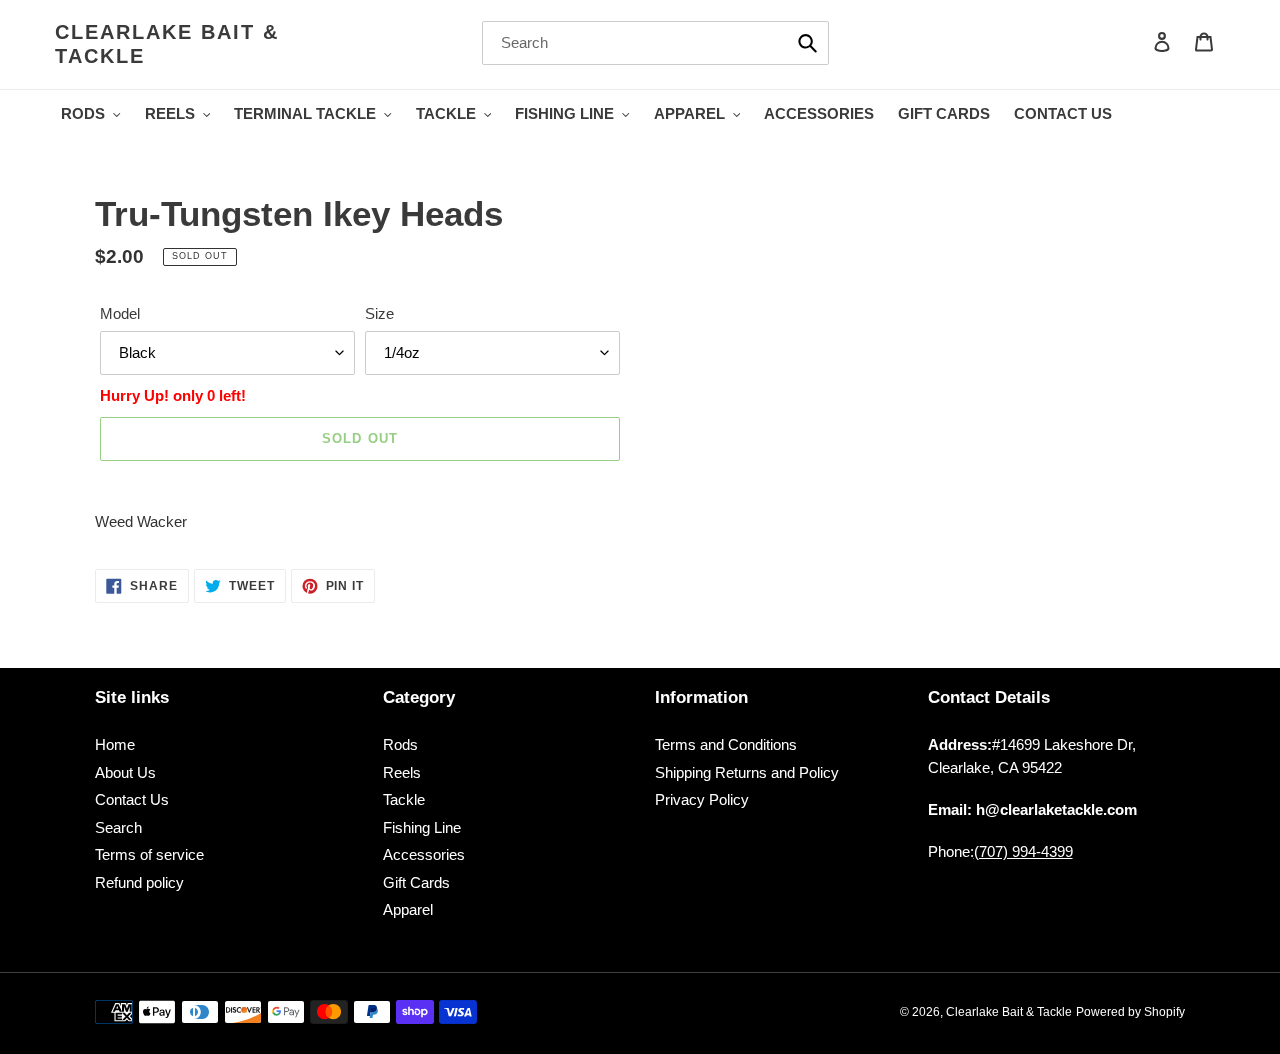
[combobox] (655, 43)
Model (120, 313)
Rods (400, 744)
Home (115, 744)
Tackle (404, 799)
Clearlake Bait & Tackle (167, 44)
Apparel (408, 909)
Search (118, 827)
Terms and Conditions (726, 744)
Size (379, 313)
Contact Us (132, 799)
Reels (402, 772)
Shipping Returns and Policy (747, 772)
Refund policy (139, 882)
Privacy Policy (702, 799)
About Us (125, 772)
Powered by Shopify (1130, 1012)
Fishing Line (422, 827)
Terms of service (149, 854)
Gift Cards (416, 882)
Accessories (424, 854)
